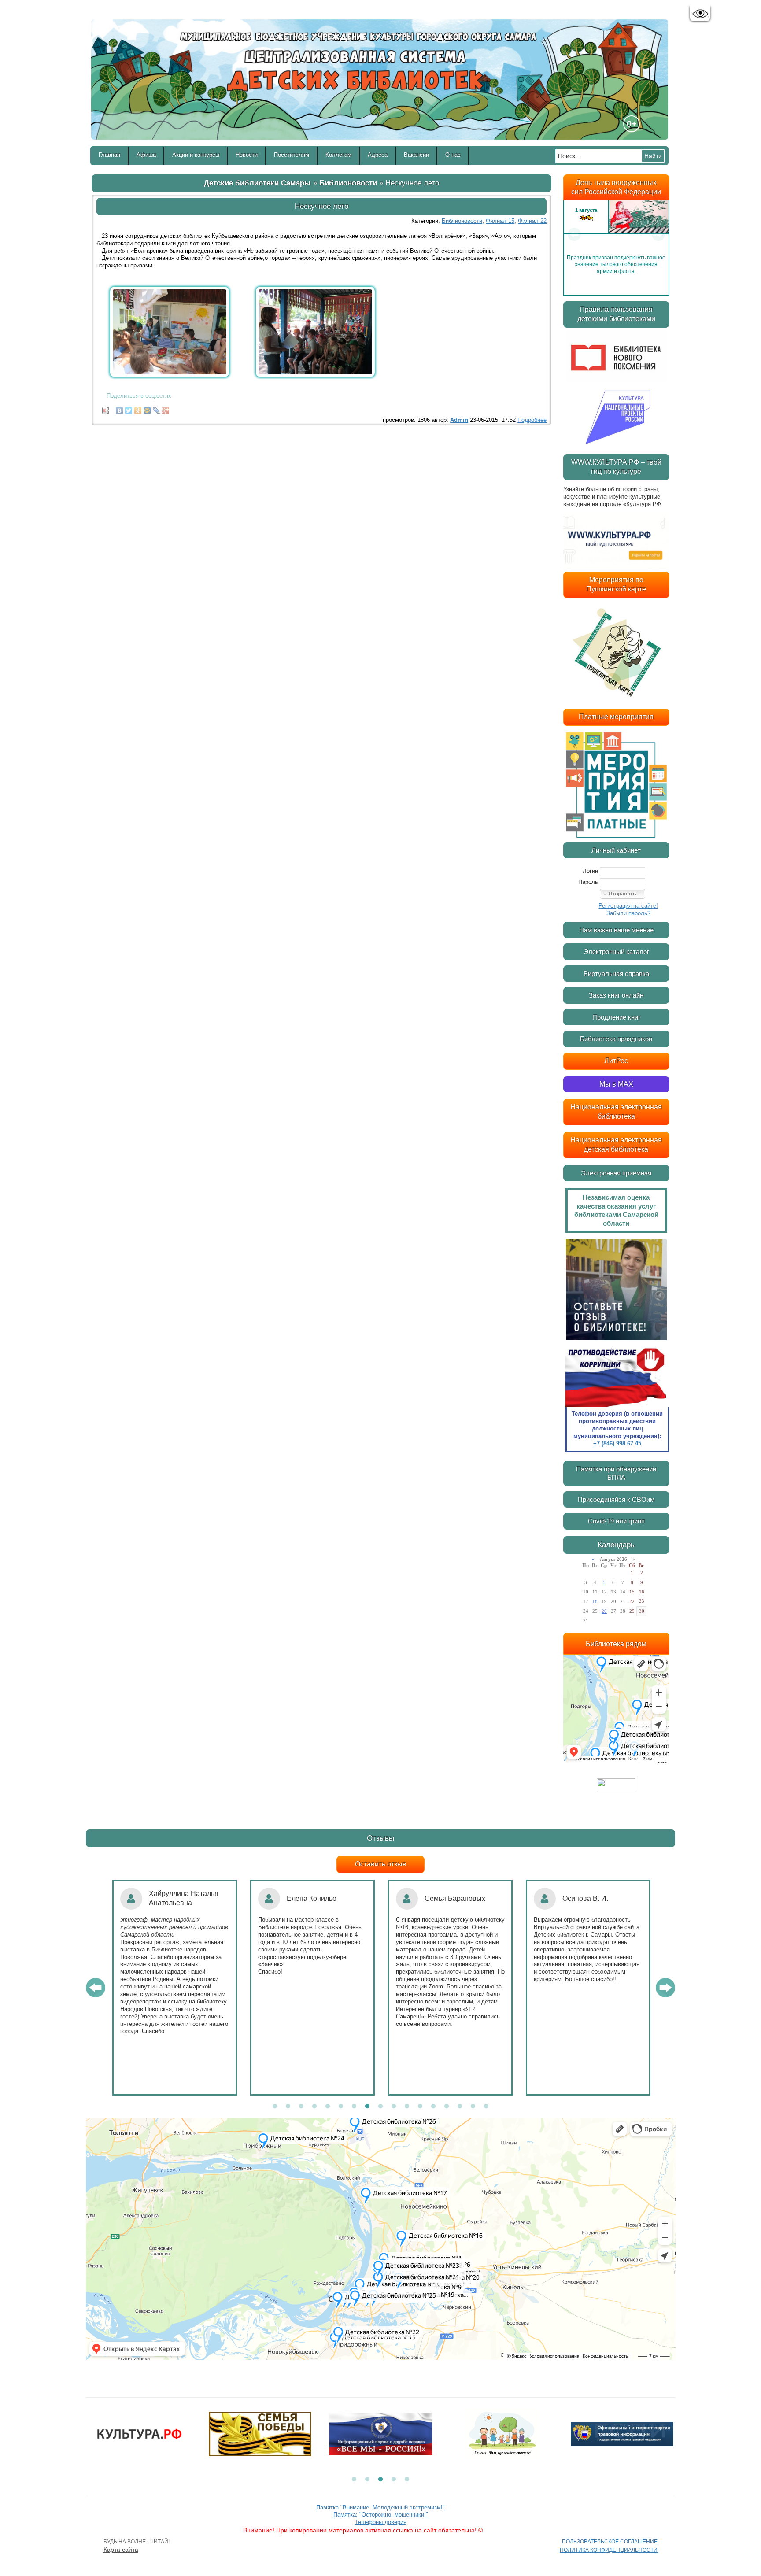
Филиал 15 (500, 221)
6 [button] (341, 2107)
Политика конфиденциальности (609, 2550)
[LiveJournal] (157, 408)
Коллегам (338, 155)
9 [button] (380, 2107)
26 (604, 1611)
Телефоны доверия (381, 2522)
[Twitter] (129, 408)
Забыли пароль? (628, 913)
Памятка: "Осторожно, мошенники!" (381, 2515)
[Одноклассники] (138, 408)
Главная (109, 155)
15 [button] (460, 2107)
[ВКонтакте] (120, 408)
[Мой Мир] (147, 408)
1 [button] (275, 2107)
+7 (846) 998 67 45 (617, 1443)
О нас (453, 155)
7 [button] (354, 2107)
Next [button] (658, 234)
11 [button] (407, 2107)
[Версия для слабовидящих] (700, 14)
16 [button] (473, 2107)
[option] (616, 234)
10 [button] (394, 2107)
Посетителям (292, 155)
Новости (247, 155)
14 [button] (447, 2107)
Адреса (378, 155)
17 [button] (486, 2107)
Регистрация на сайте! (628, 906)
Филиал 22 (532, 221)
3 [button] (301, 2107)
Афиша (146, 155)
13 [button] (433, 2107)
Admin (459, 420)
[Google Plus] (166, 408)
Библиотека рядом (616, 1644)
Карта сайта (121, 2550)
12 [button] (420, 2107)
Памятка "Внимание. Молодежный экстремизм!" (380, 2508)
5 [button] (328, 2107)
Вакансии (416, 155)
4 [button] (314, 2107)
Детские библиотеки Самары (257, 183)
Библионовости (348, 183)
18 (595, 1601)
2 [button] (288, 2107)
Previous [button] (574, 234)
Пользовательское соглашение (610, 2542)
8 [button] (367, 2107)
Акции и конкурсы (196, 155)
